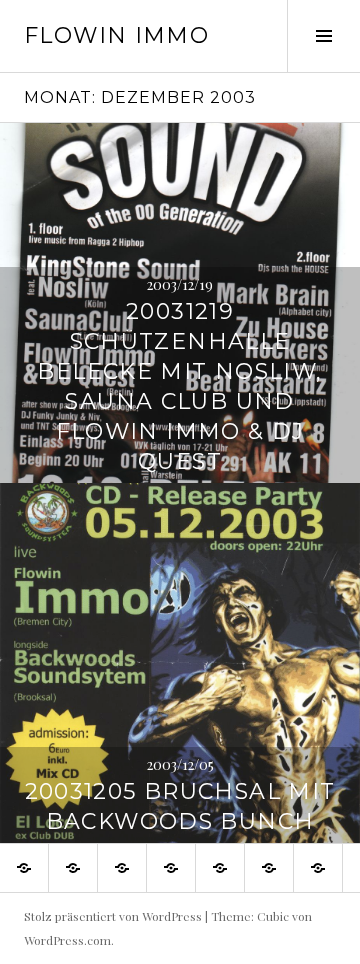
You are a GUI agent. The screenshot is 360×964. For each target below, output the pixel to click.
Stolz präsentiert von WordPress (113, 916)
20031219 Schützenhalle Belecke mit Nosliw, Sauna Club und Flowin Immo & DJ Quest (179, 386)
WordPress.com (67, 940)
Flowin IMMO (116, 35)
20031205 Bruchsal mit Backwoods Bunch (180, 806)
